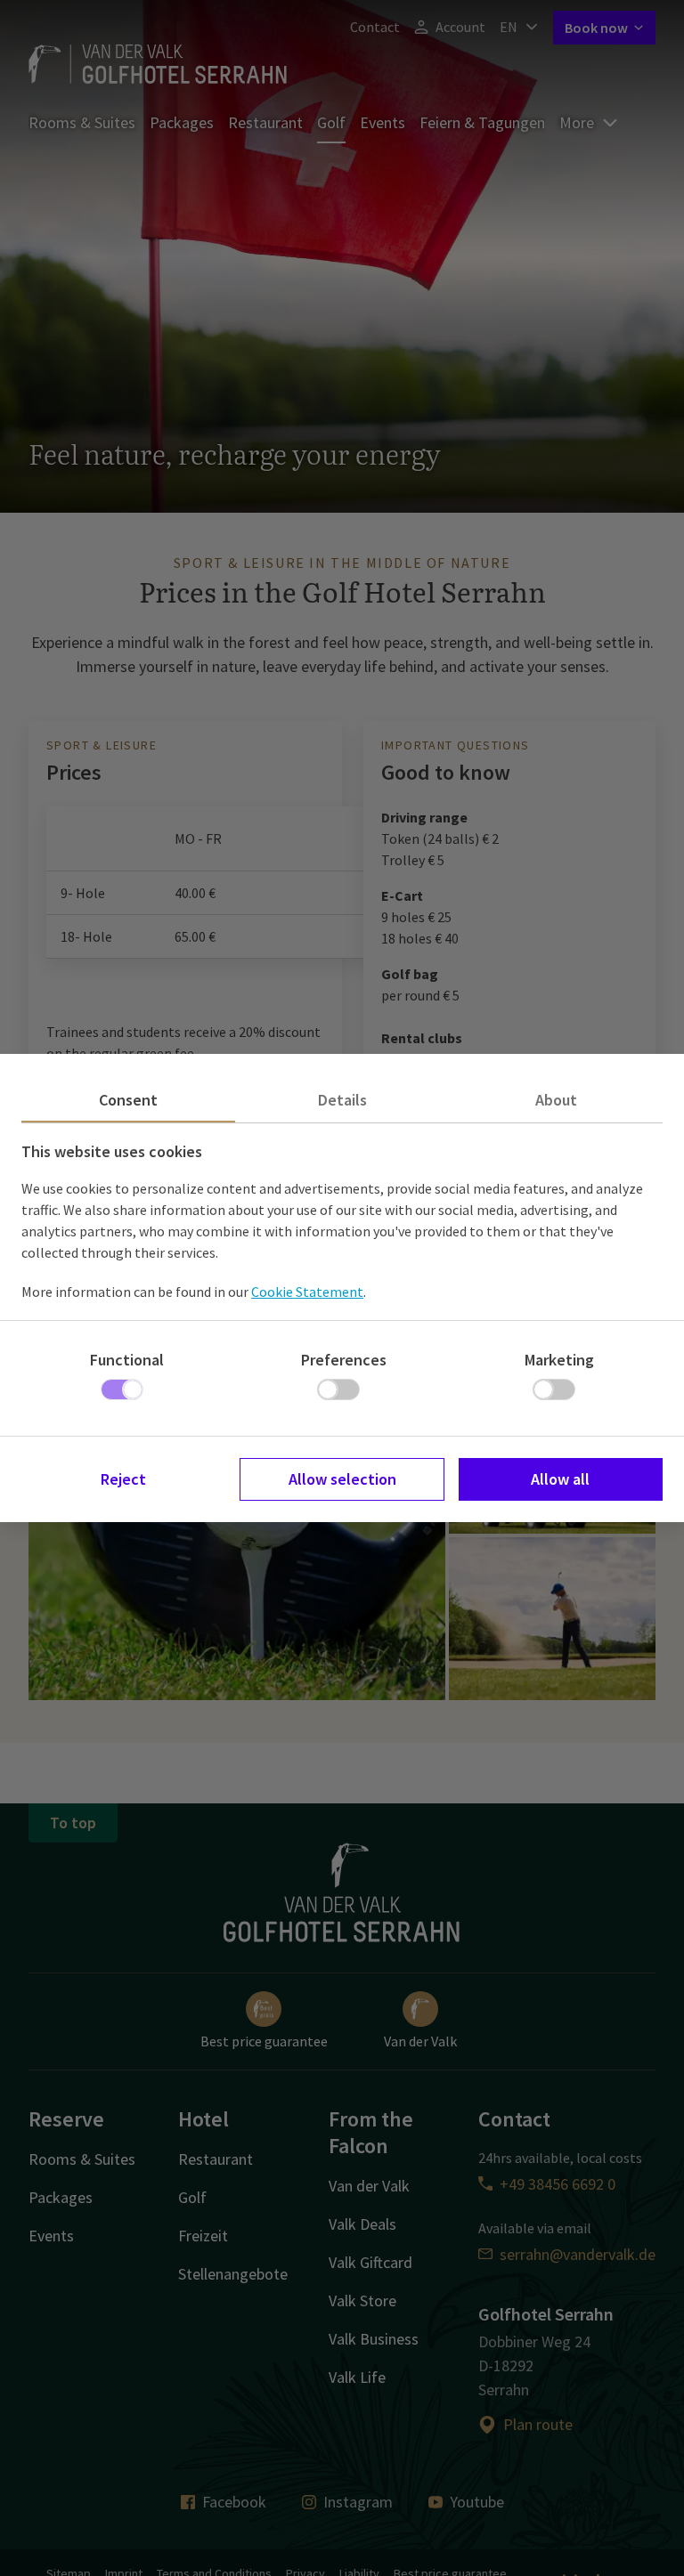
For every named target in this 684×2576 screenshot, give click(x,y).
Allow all (560, 1479)
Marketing (559, 1360)
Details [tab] (342, 1100)
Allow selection (342, 1479)
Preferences (344, 1360)
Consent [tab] (128, 1100)
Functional (127, 1360)
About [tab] (556, 1100)
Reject (123, 1479)
